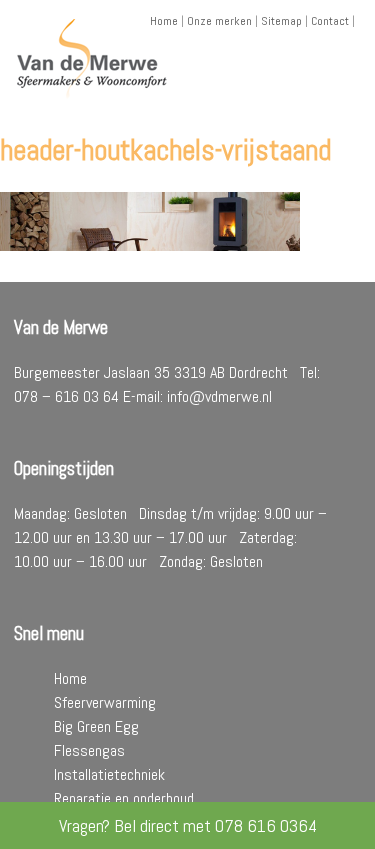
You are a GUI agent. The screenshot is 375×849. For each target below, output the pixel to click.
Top (357, 831)
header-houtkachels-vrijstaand (165, 150)
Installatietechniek (109, 774)
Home (164, 21)
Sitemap (281, 21)
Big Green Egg (96, 726)
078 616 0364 (266, 825)
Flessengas (89, 750)
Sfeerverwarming (105, 702)
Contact (330, 21)
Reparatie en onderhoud (124, 798)
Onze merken (219, 21)
